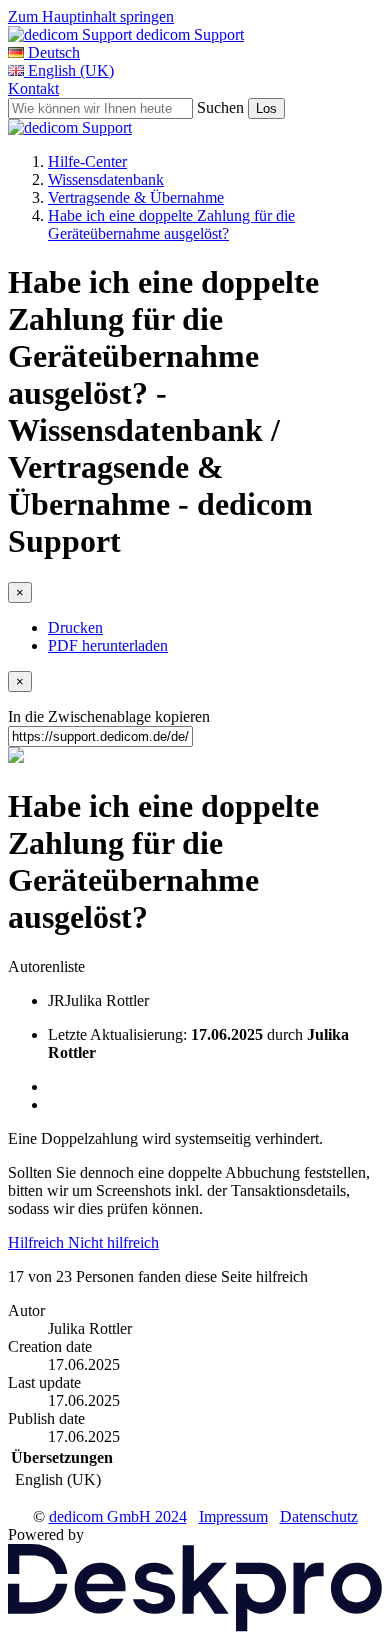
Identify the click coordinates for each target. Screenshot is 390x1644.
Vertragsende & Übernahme (136, 197)
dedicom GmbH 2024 (118, 1516)
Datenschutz (319, 1516)
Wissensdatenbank (106, 179)
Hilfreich (38, 1242)
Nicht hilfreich (113, 1242)
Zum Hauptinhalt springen (91, 16)
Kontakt (33, 88)
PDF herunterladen (108, 645)
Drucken (75, 627)
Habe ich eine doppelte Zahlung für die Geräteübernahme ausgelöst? (171, 224)
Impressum (233, 1516)
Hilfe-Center (87, 161)
